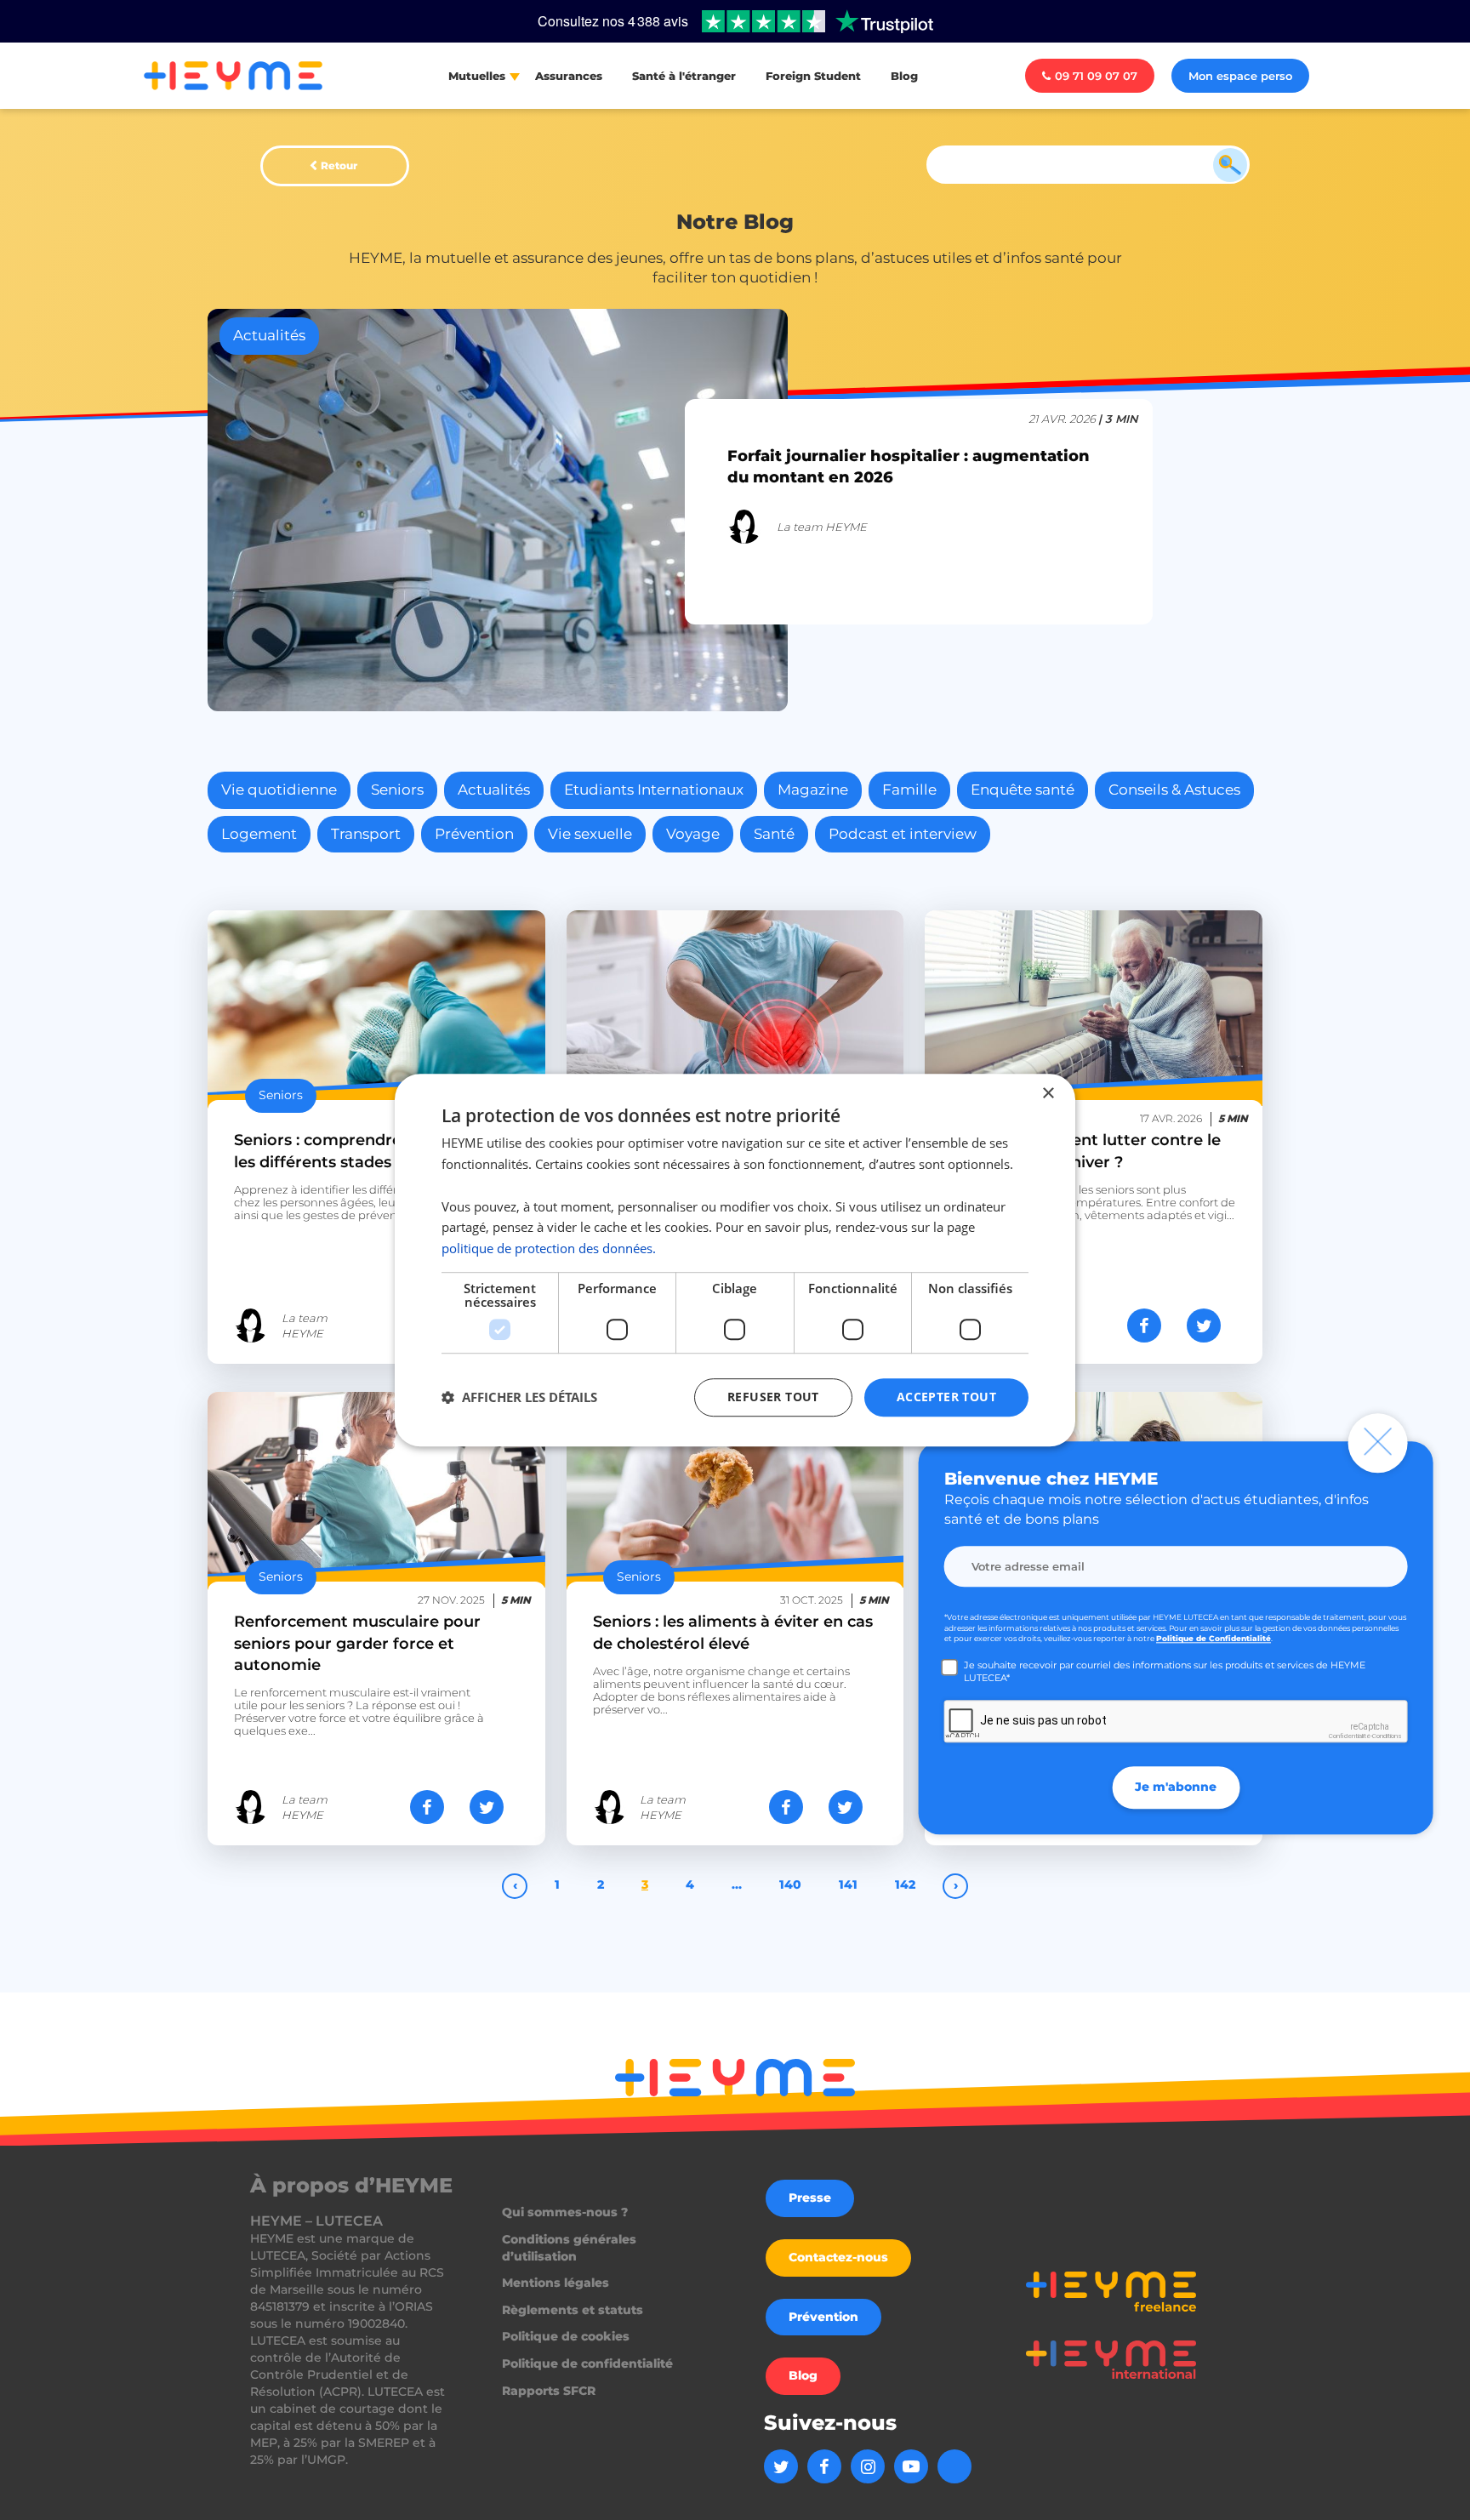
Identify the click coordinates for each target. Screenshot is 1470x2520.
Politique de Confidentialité (1214, 1639)
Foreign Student (813, 76)
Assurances (569, 76)
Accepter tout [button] (946, 1397)
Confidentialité (1350, 1737)
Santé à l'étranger (684, 76)
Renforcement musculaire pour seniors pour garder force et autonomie (357, 1643)
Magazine (813, 790)
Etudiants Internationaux (654, 790)
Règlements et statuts (573, 2310)
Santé (774, 834)
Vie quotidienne (279, 790)
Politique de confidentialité (587, 2363)
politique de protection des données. (549, 1248)
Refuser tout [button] (773, 1397)
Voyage (693, 834)
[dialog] (735, 1260)
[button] (519, 1397)
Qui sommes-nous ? (565, 2212)
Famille (909, 790)
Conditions (1387, 1737)
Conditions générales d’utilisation (569, 2248)
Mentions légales (556, 2283)
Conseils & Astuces (1174, 790)
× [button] (1048, 1094)
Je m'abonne (1176, 1787)
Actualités (494, 790)
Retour (339, 165)
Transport (366, 834)
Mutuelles (477, 76)
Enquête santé (1023, 790)
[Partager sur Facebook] (427, 1807)
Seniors (397, 790)
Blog (904, 76)
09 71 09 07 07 (1096, 76)
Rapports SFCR (549, 2391)
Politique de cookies (566, 2336)
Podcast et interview (903, 834)
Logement (259, 834)
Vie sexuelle (590, 834)
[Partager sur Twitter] (487, 1807)
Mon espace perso (1240, 76)
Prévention (474, 834)
